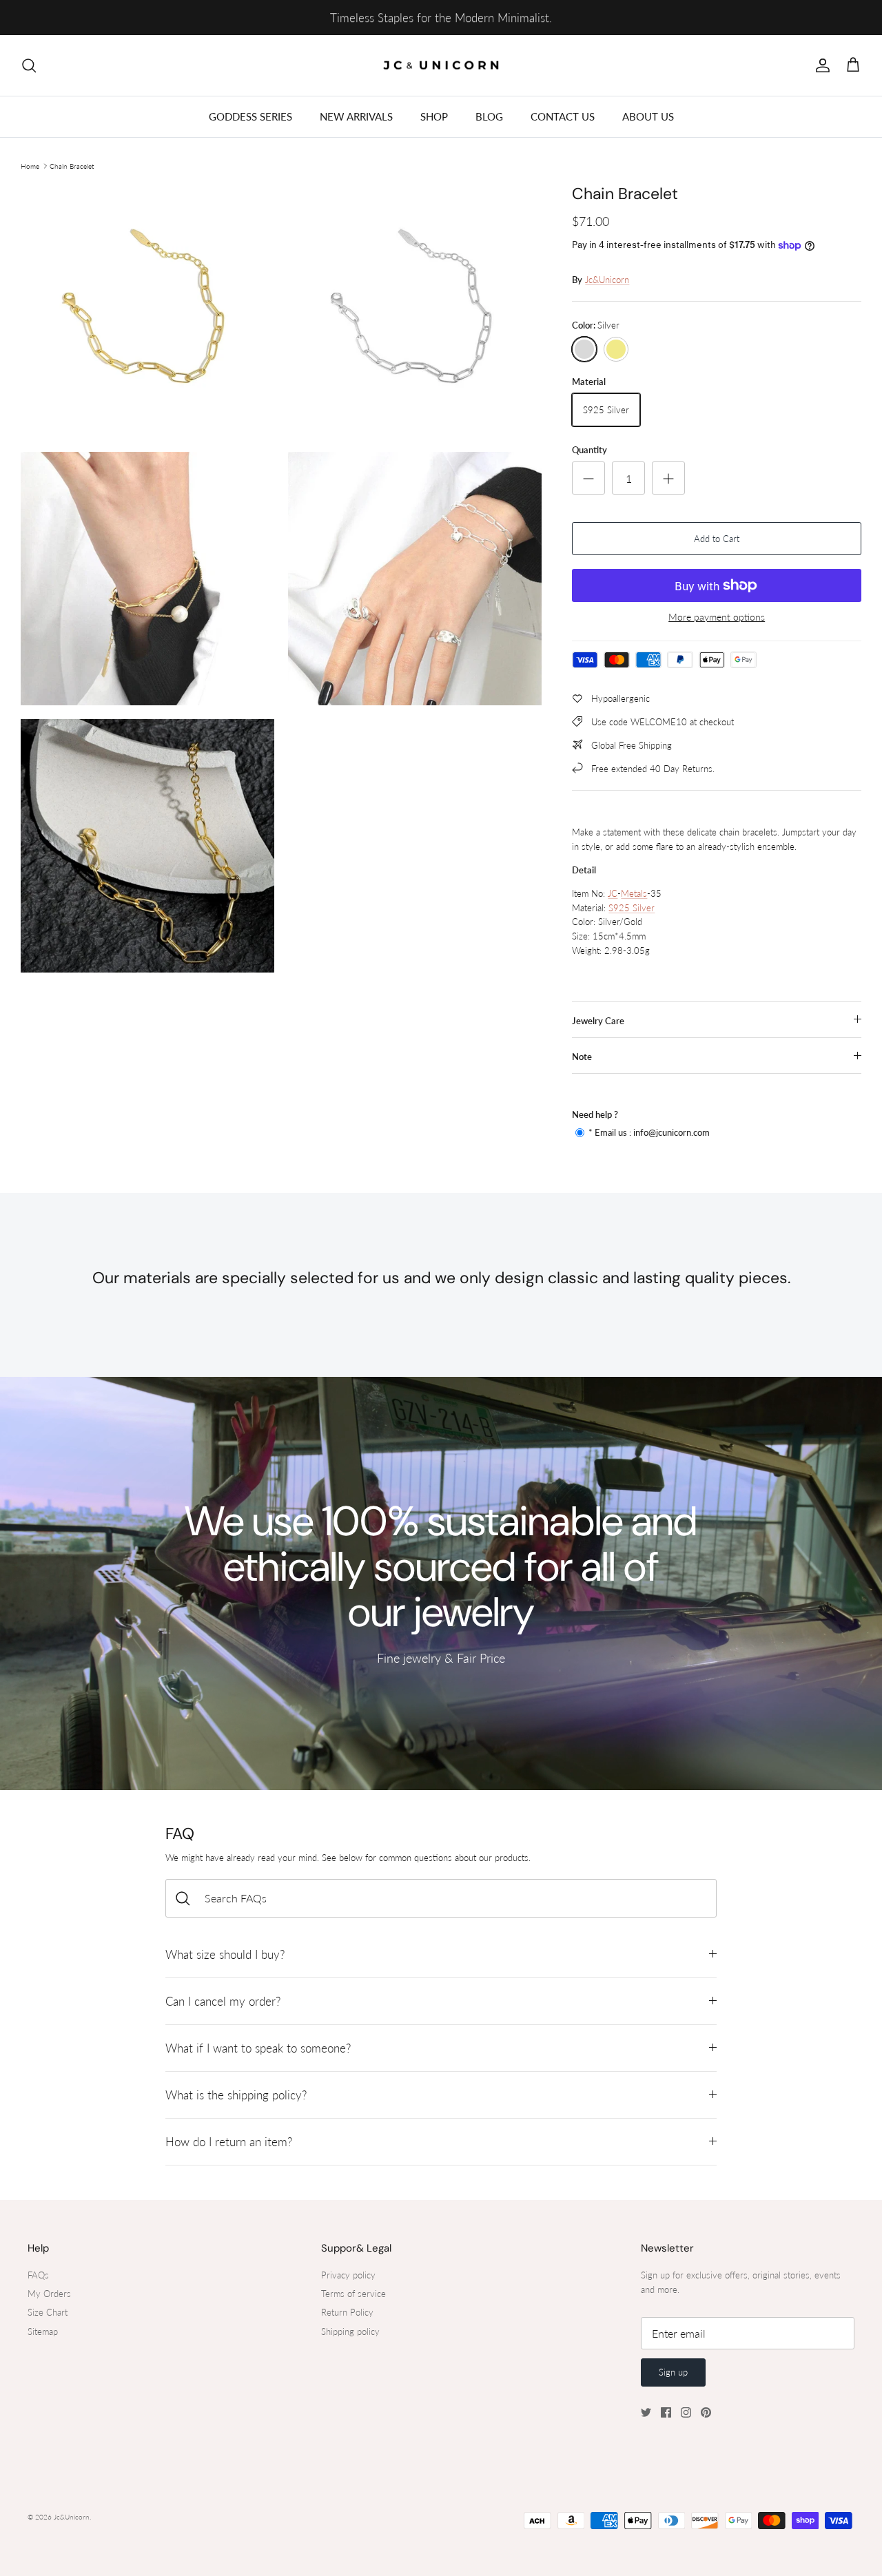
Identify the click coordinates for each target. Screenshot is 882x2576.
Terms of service (353, 2294)
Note (582, 1057)
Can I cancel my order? (223, 2001)
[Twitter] (646, 2412)
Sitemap (43, 2331)
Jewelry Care (598, 1021)
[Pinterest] (706, 2412)
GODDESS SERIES (250, 116)
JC (613, 893)
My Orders (49, 2294)
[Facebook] (666, 2412)
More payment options (717, 617)
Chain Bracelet (72, 166)
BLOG (489, 116)
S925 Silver (632, 908)
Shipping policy (350, 2331)
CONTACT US (563, 116)
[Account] (820, 65)
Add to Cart (717, 539)
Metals (634, 893)
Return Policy (347, 2312)
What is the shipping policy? (236, 2095)
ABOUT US (648, 116)
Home (30, 166)
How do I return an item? (229, 2142)
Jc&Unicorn (607, 280)
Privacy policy (348, 2275)
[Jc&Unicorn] (441, 66)
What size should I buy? (225, 1954)
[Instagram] (686, 2412)
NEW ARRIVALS (356, 116)
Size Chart (48, 2312)
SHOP (434, 116)
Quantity (589, 450)
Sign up (673, 2372)
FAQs (38, 2275)
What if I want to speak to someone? (258, 2048)
